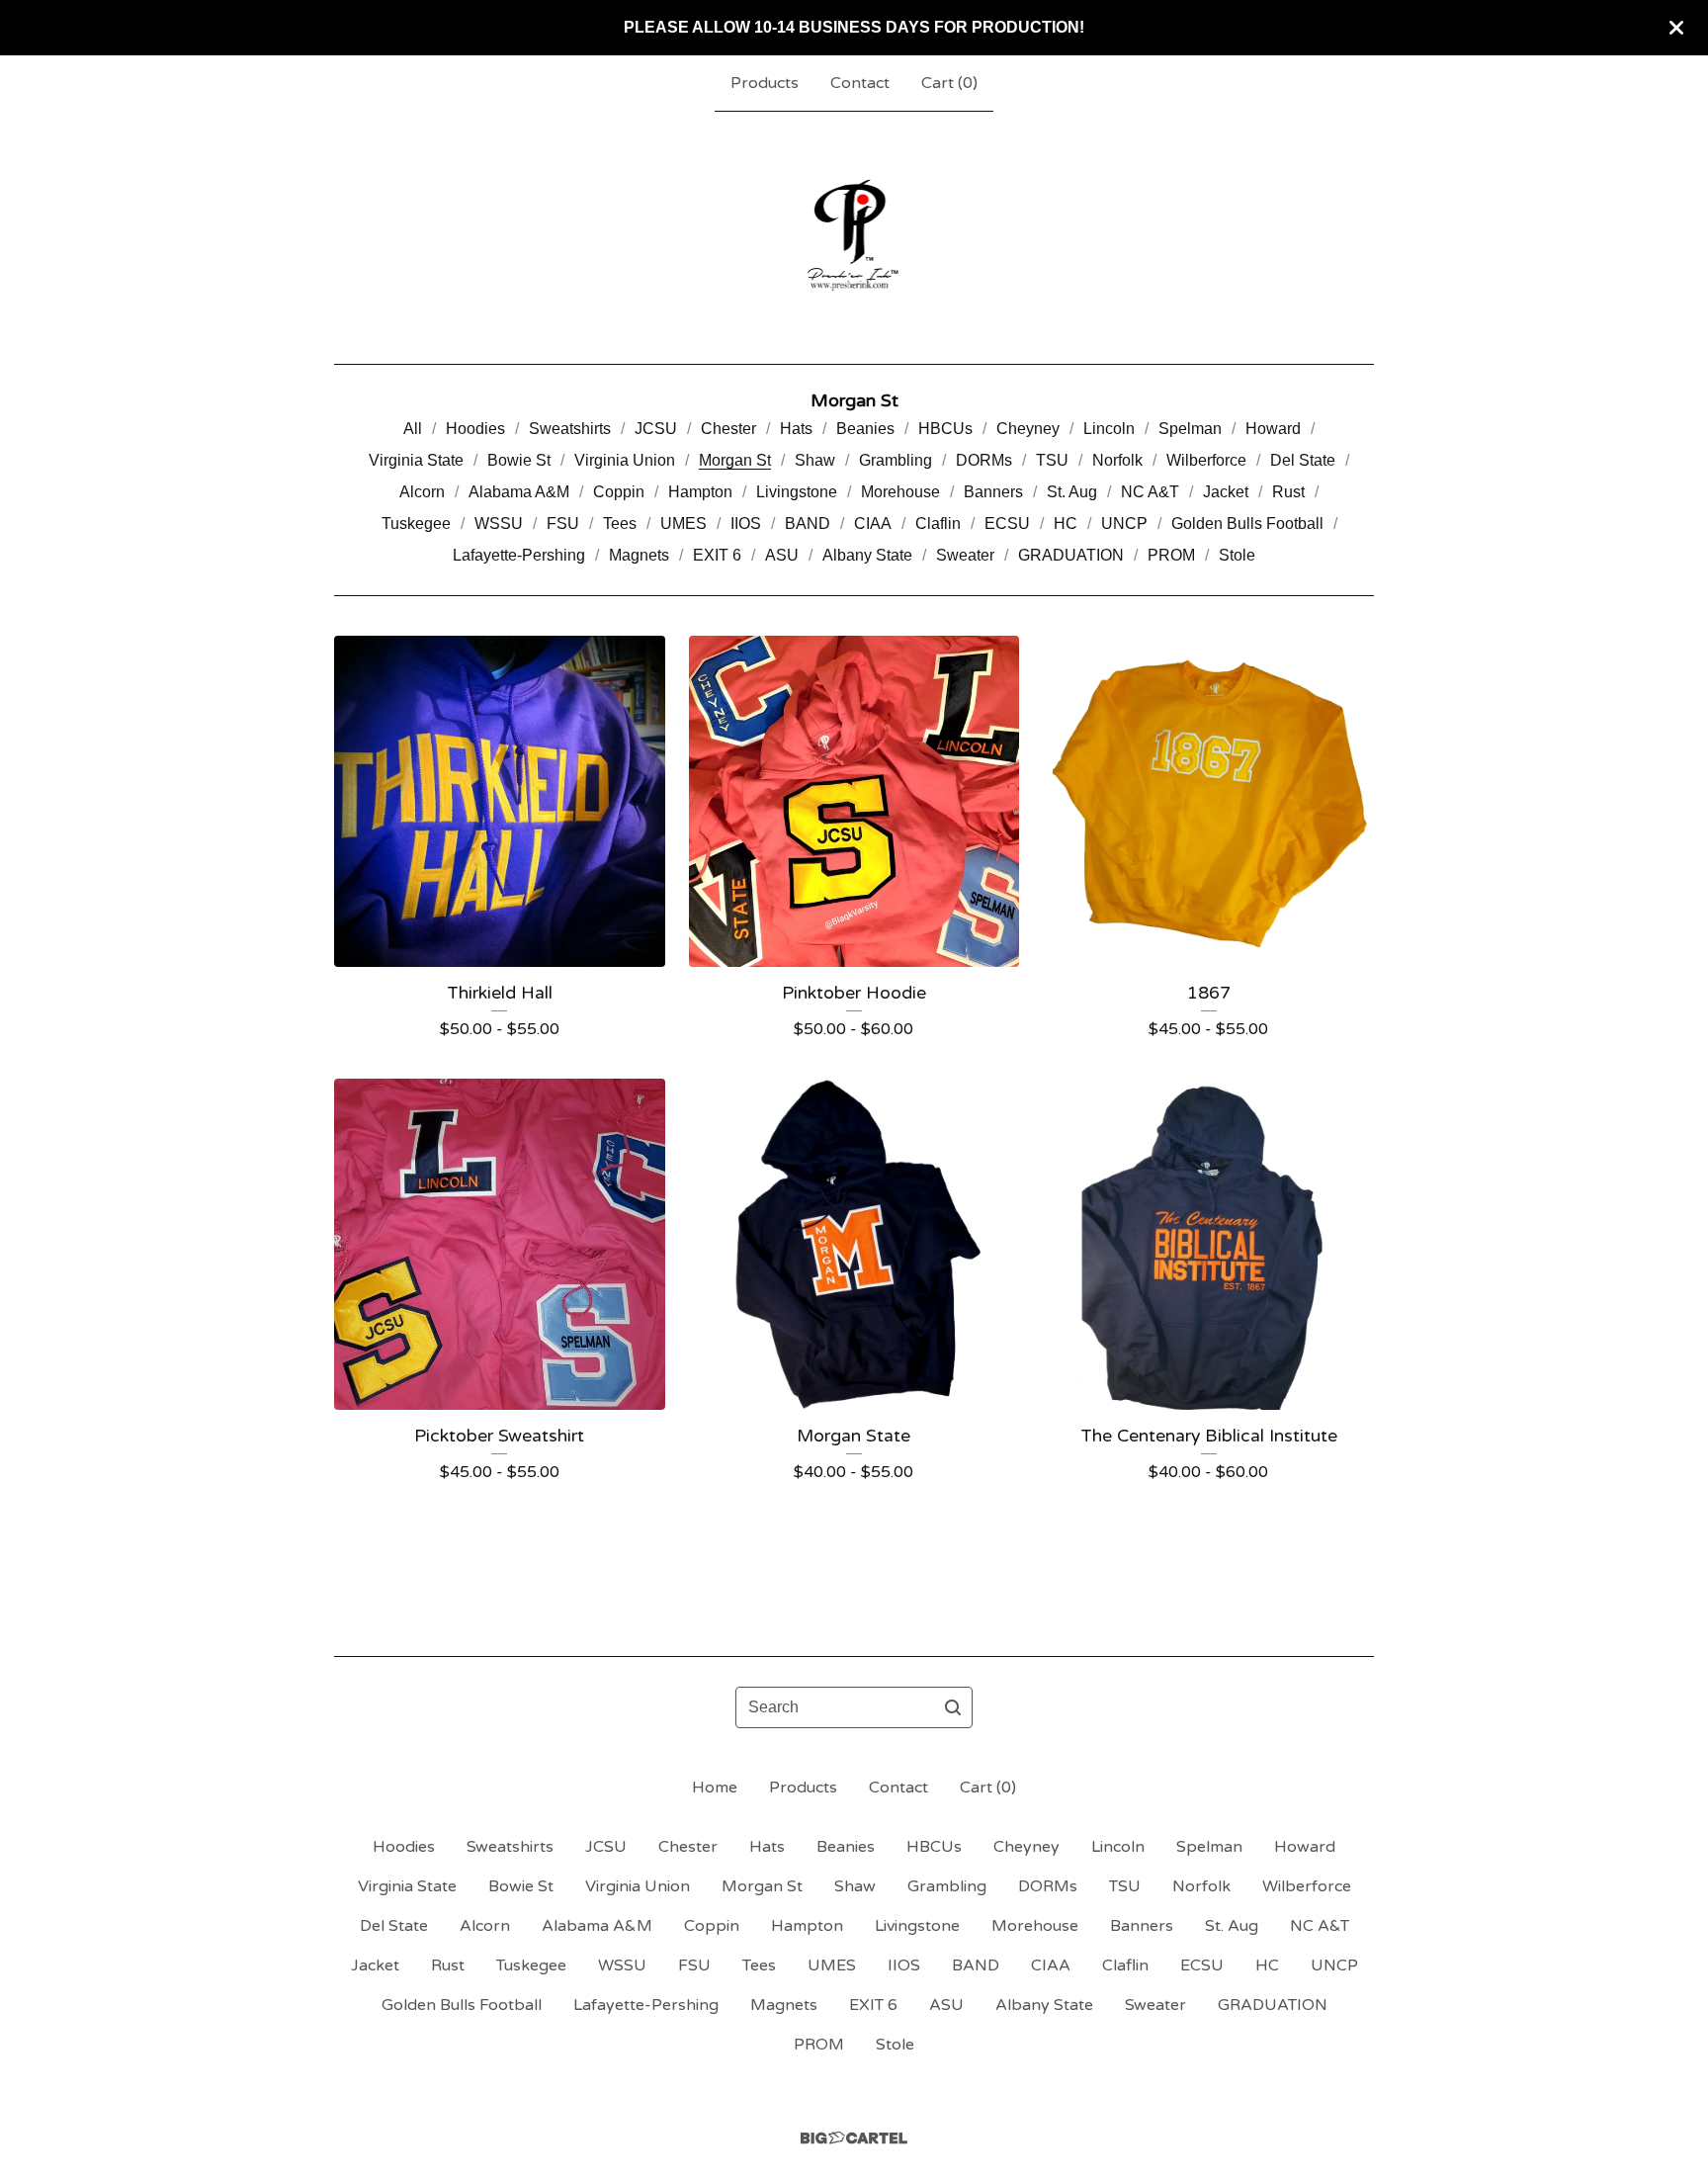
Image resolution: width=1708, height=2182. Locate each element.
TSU (1052, 460)
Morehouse (900, 492)
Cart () (949, 83)
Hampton (700, 492)
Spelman (1190, 429)
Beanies (865, 429)
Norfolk (1117, 460)
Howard (1273, 429)
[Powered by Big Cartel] (854, 2138)
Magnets (639, 555)
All (413, 429)
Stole (1237, 555)
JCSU (656, 429)
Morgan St (735, 460)
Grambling (896, 460)
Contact (860, 83)
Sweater (965, 555)
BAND (808, 524)
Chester (728, 429)
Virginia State (416, 460)
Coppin (619, 492)
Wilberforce (1206, 460)
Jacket (1226, 492)
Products (765, 83)
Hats (796, 429)
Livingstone (797, 492)
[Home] (854, 237)
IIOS (746, 524)
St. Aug (1072, 492)
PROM (1171, 555)
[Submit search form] (953, 1707)
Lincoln (1109, 429)
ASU (782, 555)
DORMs (984, 460)
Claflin (938, 524)
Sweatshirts (570, 429)
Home (715, 1788)
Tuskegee (416, 524)
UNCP (1124, 524)
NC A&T (1150, 492)
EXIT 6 (717, 555)
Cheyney (1028, 429)
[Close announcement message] (1676, 28)
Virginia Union (625, 460)
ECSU (1007, 524)
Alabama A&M (519, 492)
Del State (1303, 460)
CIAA (873, 524)
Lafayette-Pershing (519, 555)
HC (1066, 524)
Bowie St (519, 460)
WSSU (499, 524)
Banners (993, 492)
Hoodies (475, 429)
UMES (683, 524)
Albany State (867, 555)
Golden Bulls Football (1247, 524)
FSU (563, 524)
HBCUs (945, 429)
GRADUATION (1071, 555)
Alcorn (422, 492)
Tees (620, 524)
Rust (1288, 492)
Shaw (815, 460)
